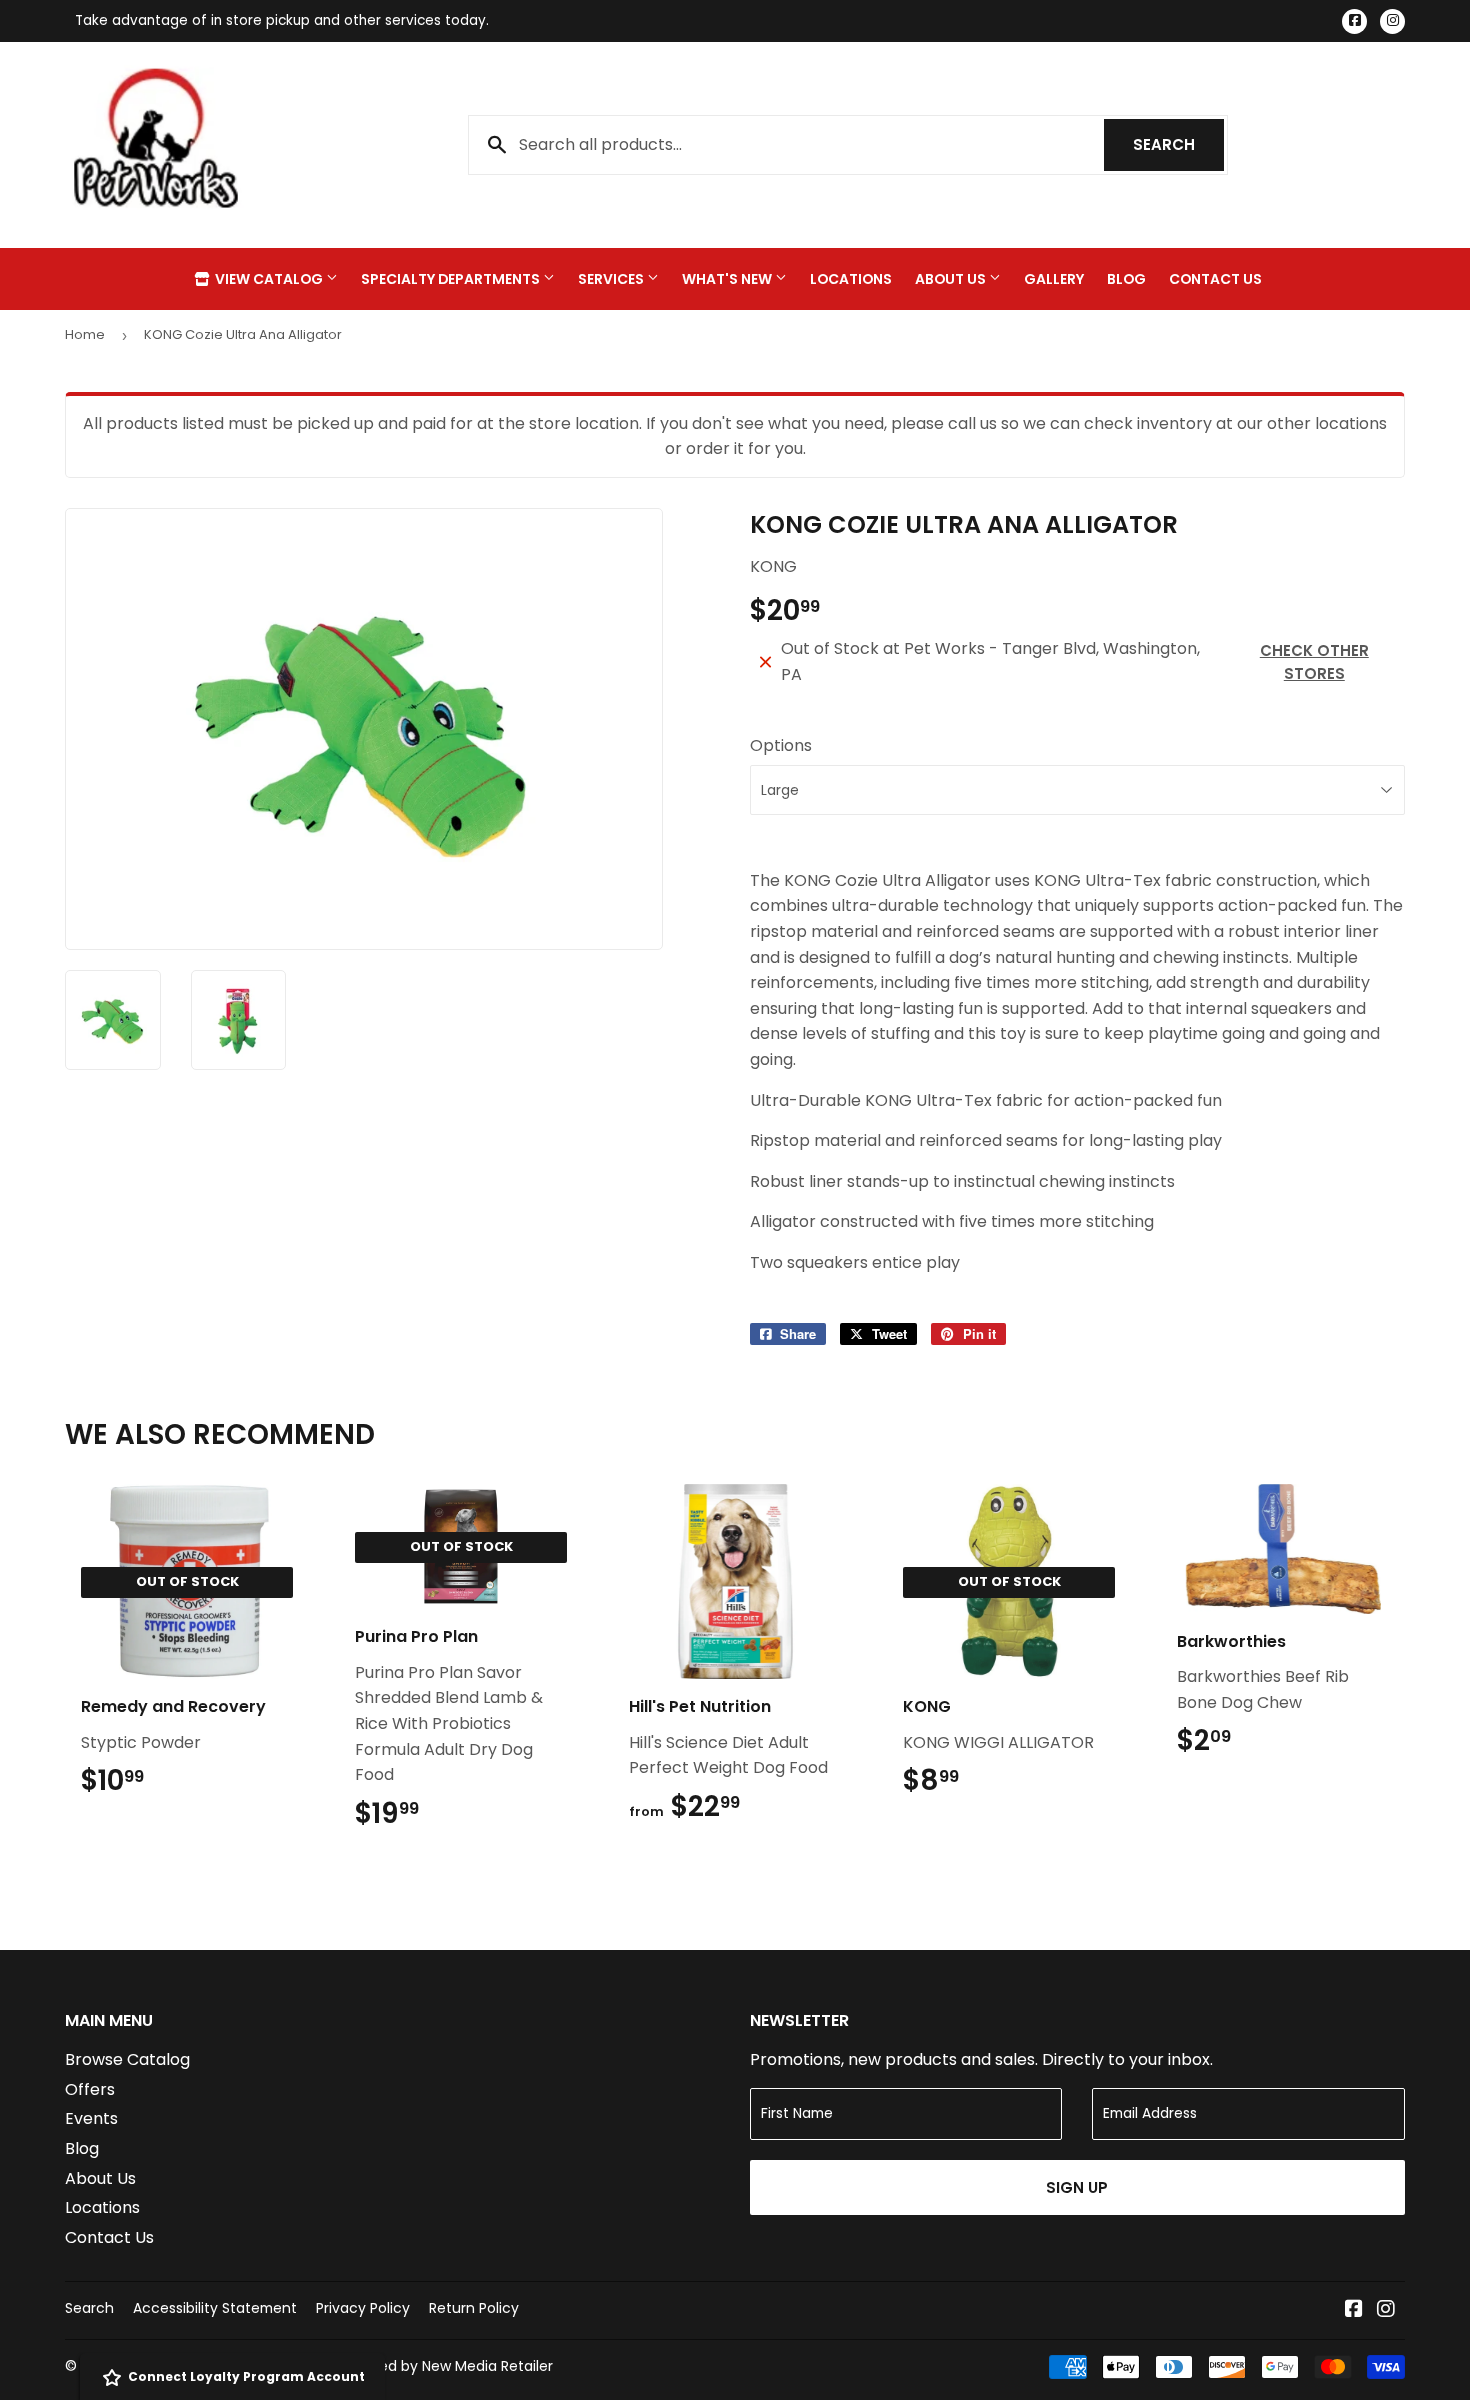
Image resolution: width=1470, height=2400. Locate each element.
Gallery (1054, 279)
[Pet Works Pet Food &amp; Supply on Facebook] (1354, 2310)
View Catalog (269, 279)
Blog (1126, 279)
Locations (851, 279)
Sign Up (1077, 2187)
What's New (728, 279)
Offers (90, 2089)
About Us (952, 279)
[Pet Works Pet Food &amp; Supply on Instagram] (1386, 2310)
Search (1178, 144)
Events (91, 2118)
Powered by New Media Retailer (445, 2366)
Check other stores (1314, 662)
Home (85, 334)
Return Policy (474, 2308)
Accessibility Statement (215, 2308)
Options (781, 745)
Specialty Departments (452, 279)
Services (612, 279)
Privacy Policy (363, 2308)
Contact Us (1215, 279)
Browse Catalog (127, 2059)
